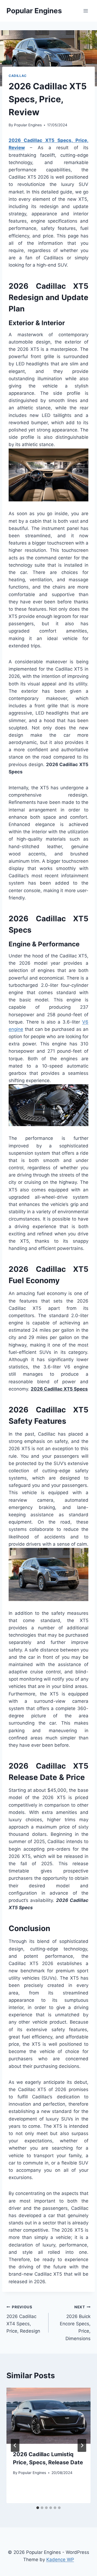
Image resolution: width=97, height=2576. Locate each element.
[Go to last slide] (15, 2445)
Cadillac (18, 76)
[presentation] (48, 2416)
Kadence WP (60, 2560)
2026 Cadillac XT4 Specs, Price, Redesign (23, 2319)
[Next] (82, 2445)
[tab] (38, 2508)
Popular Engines (28, 125)
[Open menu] (86, 11)
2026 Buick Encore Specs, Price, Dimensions (75, 2323)
